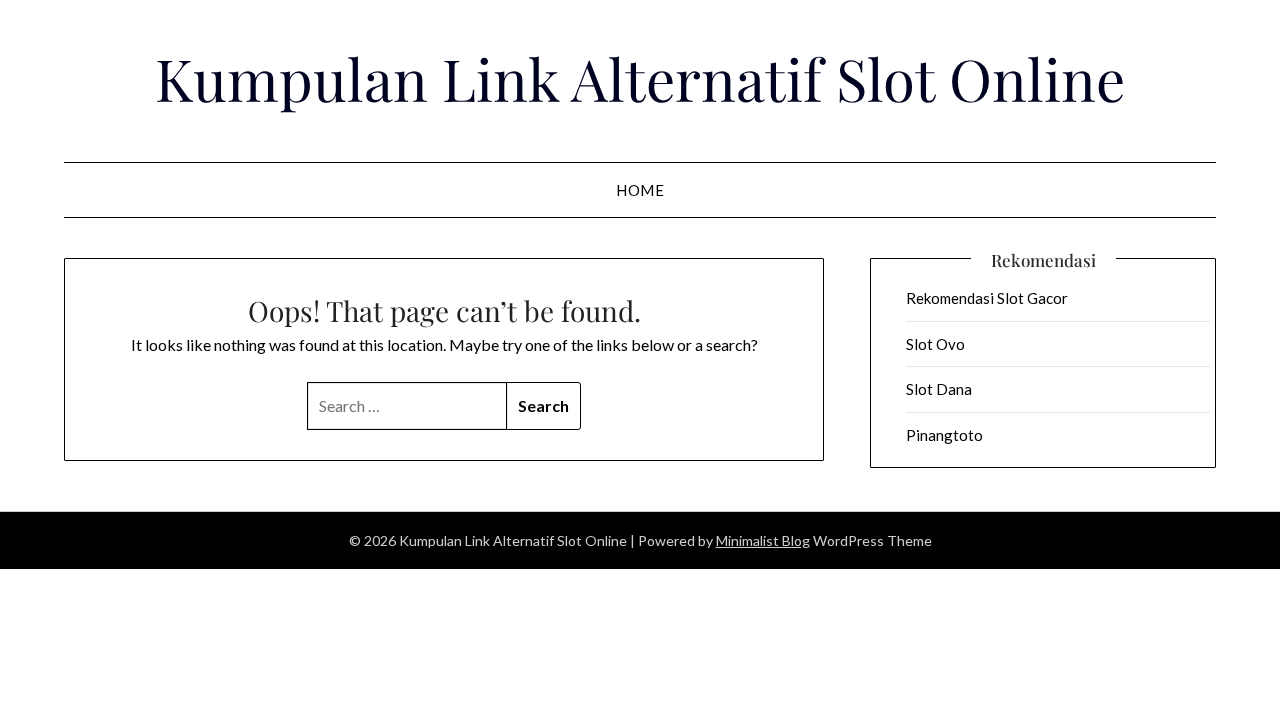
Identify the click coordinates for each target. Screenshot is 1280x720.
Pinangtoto (944, 435)
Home (640, 190)
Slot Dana (939, 389)
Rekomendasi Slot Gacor (987, 298)
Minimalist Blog (763, 540)
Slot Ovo (935, 344)
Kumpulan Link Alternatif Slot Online (640, 78)
